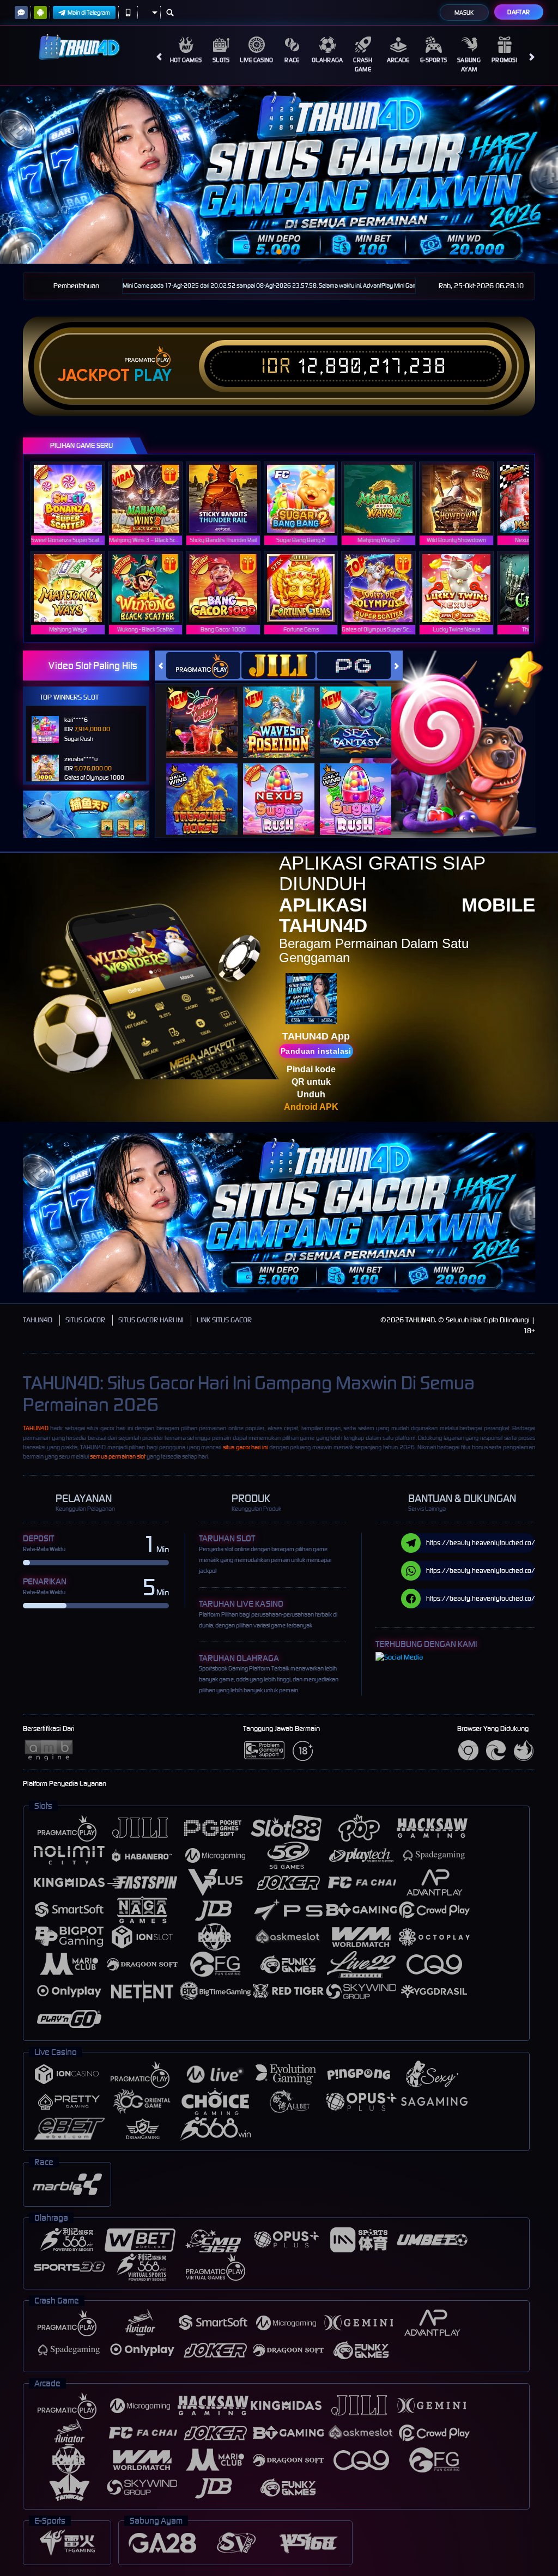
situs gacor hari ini (245, 1447)
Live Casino (256, 60)
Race (292, 60)
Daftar (518, 12)
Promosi (504, 60)
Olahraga (327, 60)
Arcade (398, 60)
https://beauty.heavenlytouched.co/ (481, 1543)
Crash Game (363, 65)
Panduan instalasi (316, 1051)
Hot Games (186, 60)
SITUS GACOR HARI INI (151, 1320)
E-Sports (433, 60)
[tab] (203, 666)
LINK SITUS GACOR (224, 1320)
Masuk (464, 13)
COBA (208, 711)
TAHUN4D (38, 1320)
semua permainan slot (118, 1456)
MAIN (74, 499)
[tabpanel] (279, 175)
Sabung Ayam (469, 65)
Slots (221, 60)
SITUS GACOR (85, 1320)
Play (153, 375)
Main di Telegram (89, 13)
